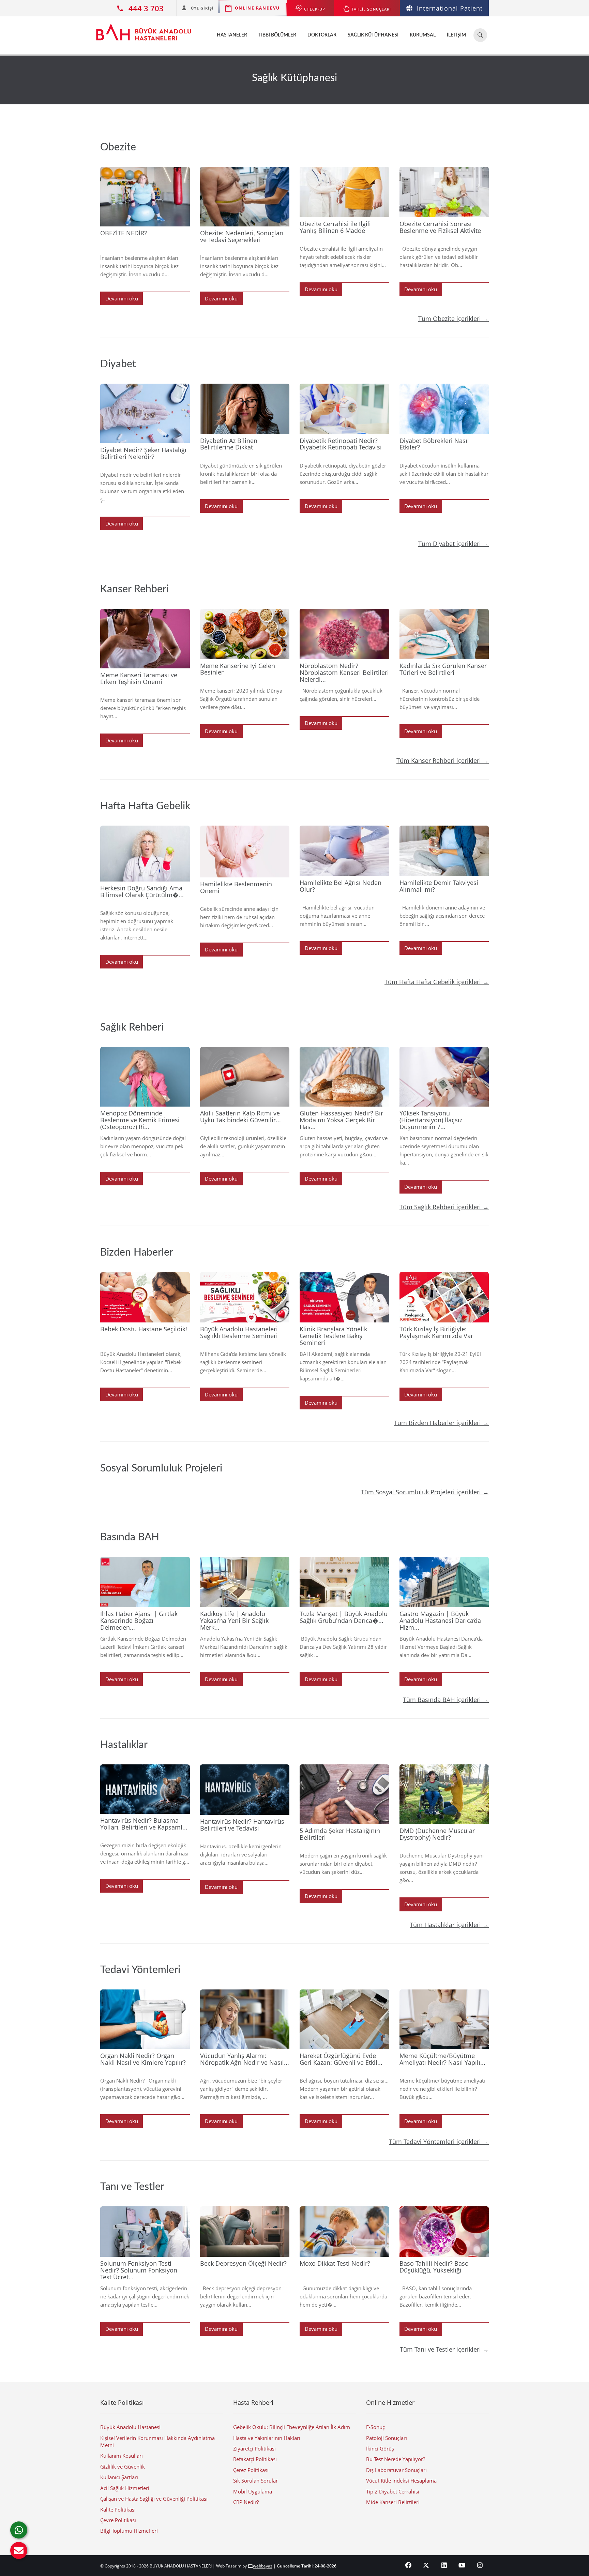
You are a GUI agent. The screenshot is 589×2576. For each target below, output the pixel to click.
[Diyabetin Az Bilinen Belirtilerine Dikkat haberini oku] (245, 409)
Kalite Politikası (118, 2510)
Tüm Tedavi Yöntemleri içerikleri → (439, 2142)
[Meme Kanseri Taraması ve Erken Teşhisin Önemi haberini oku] (145, 639)
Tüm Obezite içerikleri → (454, 319)
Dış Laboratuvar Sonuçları (396, 2470)
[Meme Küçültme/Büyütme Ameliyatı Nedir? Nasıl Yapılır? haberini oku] (444, 2019)
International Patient (450, 8)
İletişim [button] (456, 35)
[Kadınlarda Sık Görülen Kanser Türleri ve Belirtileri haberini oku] (444, 634)
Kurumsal (423, 35)
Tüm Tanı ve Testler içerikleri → (444, 2349)
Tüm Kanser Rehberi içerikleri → (443, 760)
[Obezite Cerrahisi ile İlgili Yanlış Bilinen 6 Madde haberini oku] (344, 192)
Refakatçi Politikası (255, 2459)
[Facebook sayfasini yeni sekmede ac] (409, 2565)
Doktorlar (322, 35)
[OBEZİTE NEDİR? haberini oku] (145, 197)
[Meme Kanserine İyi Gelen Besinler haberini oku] (245, 634)
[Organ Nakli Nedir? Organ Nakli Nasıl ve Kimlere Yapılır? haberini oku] (145, 2019)
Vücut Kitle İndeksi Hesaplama (401, 2481)
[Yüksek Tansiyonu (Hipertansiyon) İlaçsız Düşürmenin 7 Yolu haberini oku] (444, 1077)
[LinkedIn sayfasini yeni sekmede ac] (444, 2565)
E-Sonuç (375, 2427)
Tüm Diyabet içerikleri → (454, 544)
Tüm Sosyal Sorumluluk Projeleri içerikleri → (425, 1492)
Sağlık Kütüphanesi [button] (373, 35)
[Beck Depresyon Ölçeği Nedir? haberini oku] (245, 2232)
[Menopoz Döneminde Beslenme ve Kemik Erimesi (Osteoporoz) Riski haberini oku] (145, 1077)
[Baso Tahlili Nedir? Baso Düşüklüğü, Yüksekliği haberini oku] (444, 2232)
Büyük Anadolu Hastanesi (130, 2427)
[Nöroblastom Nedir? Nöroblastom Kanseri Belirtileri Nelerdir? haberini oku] (344, 634)
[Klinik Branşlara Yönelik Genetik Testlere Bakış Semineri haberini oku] (344, 1297)
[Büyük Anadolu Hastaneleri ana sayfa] (144, 29)
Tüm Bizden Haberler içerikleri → (441, 1423)
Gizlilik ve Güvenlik (123, 2467)
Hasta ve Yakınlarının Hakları (267, 2438)
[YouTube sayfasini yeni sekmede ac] (462, 2565)
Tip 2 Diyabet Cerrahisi (393, 2491)
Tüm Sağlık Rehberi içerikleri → (444, 1207)
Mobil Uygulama (253, 2491)
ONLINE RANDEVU (257, 8)
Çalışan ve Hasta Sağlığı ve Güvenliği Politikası (154, 2499)
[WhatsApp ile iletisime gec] (19, 2530)
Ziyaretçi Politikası (254, 2448)
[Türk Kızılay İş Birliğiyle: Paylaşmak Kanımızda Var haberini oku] (444, 1297)
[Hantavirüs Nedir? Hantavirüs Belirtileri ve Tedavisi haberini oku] (245, 1790)
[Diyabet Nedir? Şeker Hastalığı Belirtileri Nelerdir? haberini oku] (145, 413)
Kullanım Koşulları (122, 2456)
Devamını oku (122, 298)
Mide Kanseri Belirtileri (393, 2502)
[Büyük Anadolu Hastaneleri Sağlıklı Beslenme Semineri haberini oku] (245, 1297)
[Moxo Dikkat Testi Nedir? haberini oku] (344, 2232)
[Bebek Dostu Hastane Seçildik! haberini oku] (145, 1297)
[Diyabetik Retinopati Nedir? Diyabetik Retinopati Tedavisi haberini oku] (344, 409)
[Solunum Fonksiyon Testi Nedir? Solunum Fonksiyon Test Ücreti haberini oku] (145, 2232)
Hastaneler (232, 35)
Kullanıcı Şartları (119, 2477)
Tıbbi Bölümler (277, 35)
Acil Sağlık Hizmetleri (125, 2488)
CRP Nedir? (246, 2502)
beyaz (263, 2566)
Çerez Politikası (251, 2470)
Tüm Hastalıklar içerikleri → (449, 1925)
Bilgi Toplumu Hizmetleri (129, 2531)
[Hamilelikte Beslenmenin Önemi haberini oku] (245, 852)
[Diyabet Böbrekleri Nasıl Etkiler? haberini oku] (444, 409)
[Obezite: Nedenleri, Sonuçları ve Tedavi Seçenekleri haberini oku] (245, 197)
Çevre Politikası (118, 2520)
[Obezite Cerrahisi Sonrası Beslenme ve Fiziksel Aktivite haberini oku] (444, 192)
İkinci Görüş (380, 2448)
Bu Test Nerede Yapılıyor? (396, 2459)
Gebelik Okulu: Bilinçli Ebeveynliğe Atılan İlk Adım (292, 2427)
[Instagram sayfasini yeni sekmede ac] (480, 2565)
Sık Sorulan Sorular (255, 2481)
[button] (19, 2550)
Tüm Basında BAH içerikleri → (446, 1700)
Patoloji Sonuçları (387, 2438)
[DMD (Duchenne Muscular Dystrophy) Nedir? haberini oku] (444, 1794)
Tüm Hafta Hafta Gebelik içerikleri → (437, 982)
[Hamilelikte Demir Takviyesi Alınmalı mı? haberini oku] (444, 851)
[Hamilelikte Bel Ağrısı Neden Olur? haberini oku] (344, 851)
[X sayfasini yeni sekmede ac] (426, 2565)
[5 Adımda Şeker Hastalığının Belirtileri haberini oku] (344, 1794)
